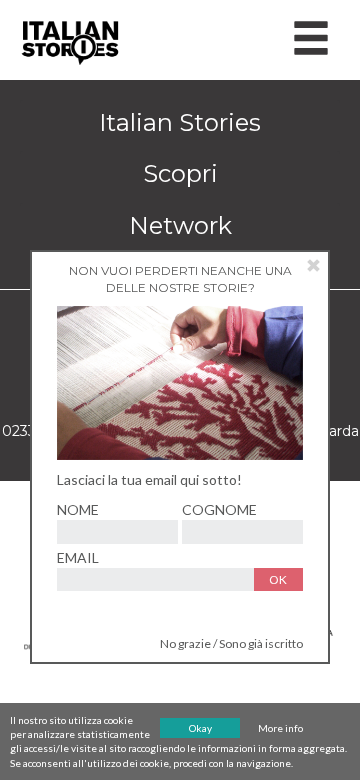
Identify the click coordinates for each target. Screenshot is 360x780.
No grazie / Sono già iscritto (231, 643)
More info (280, 728)
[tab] (180, 123)
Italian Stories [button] (180, 122)
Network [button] (180, 225)
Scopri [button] (180, 173)
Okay (200, 728)
